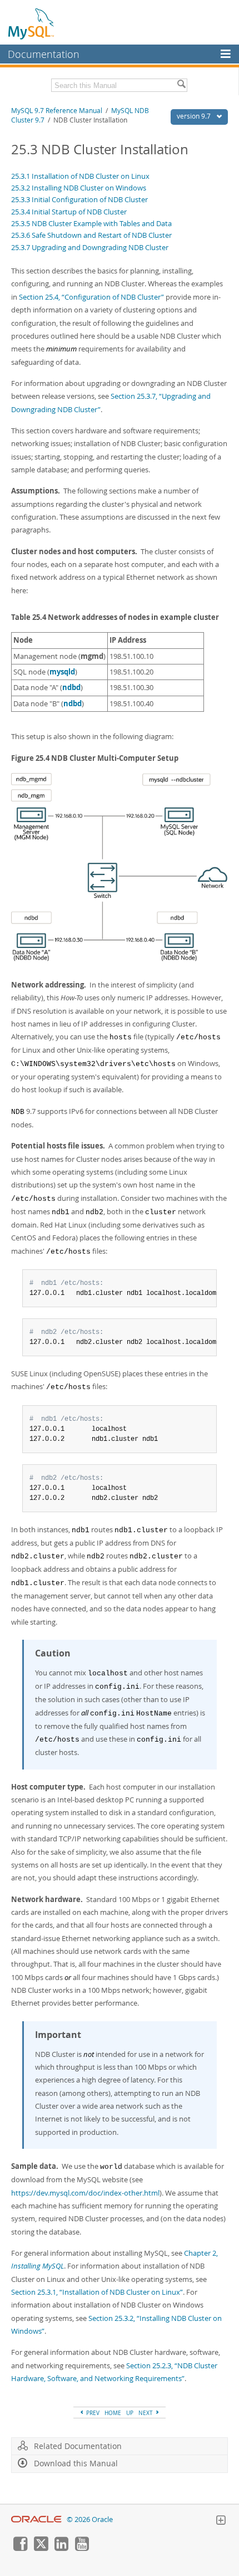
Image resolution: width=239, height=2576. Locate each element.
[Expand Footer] (221, 2521)
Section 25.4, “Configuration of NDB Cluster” (91, 297)
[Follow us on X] (41, 2548)
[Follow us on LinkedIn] (61, 2548)
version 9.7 (195, 116)
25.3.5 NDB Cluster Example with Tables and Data (91, 223)
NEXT (146, 2413)
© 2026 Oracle (90, 2519)
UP (130, 2413)
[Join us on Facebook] (20, 2548)
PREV (92, 2413)
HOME (113, 2413)
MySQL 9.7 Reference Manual (57, 111)
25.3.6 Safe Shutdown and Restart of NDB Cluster (91, 235)
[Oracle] (36, 2519)
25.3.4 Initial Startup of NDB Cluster (69, 212)
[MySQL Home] (32, 23)
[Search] (181, 85)
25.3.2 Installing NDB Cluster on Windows (79, 188)
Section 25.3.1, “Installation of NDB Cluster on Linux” (97, 2292)
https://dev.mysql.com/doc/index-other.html (85, 2193)
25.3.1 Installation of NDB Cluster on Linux (80, 176)
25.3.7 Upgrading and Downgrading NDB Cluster (90, 247)
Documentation (44, 54)
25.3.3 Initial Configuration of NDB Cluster (79, 199)
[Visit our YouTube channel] (82, 2548)
